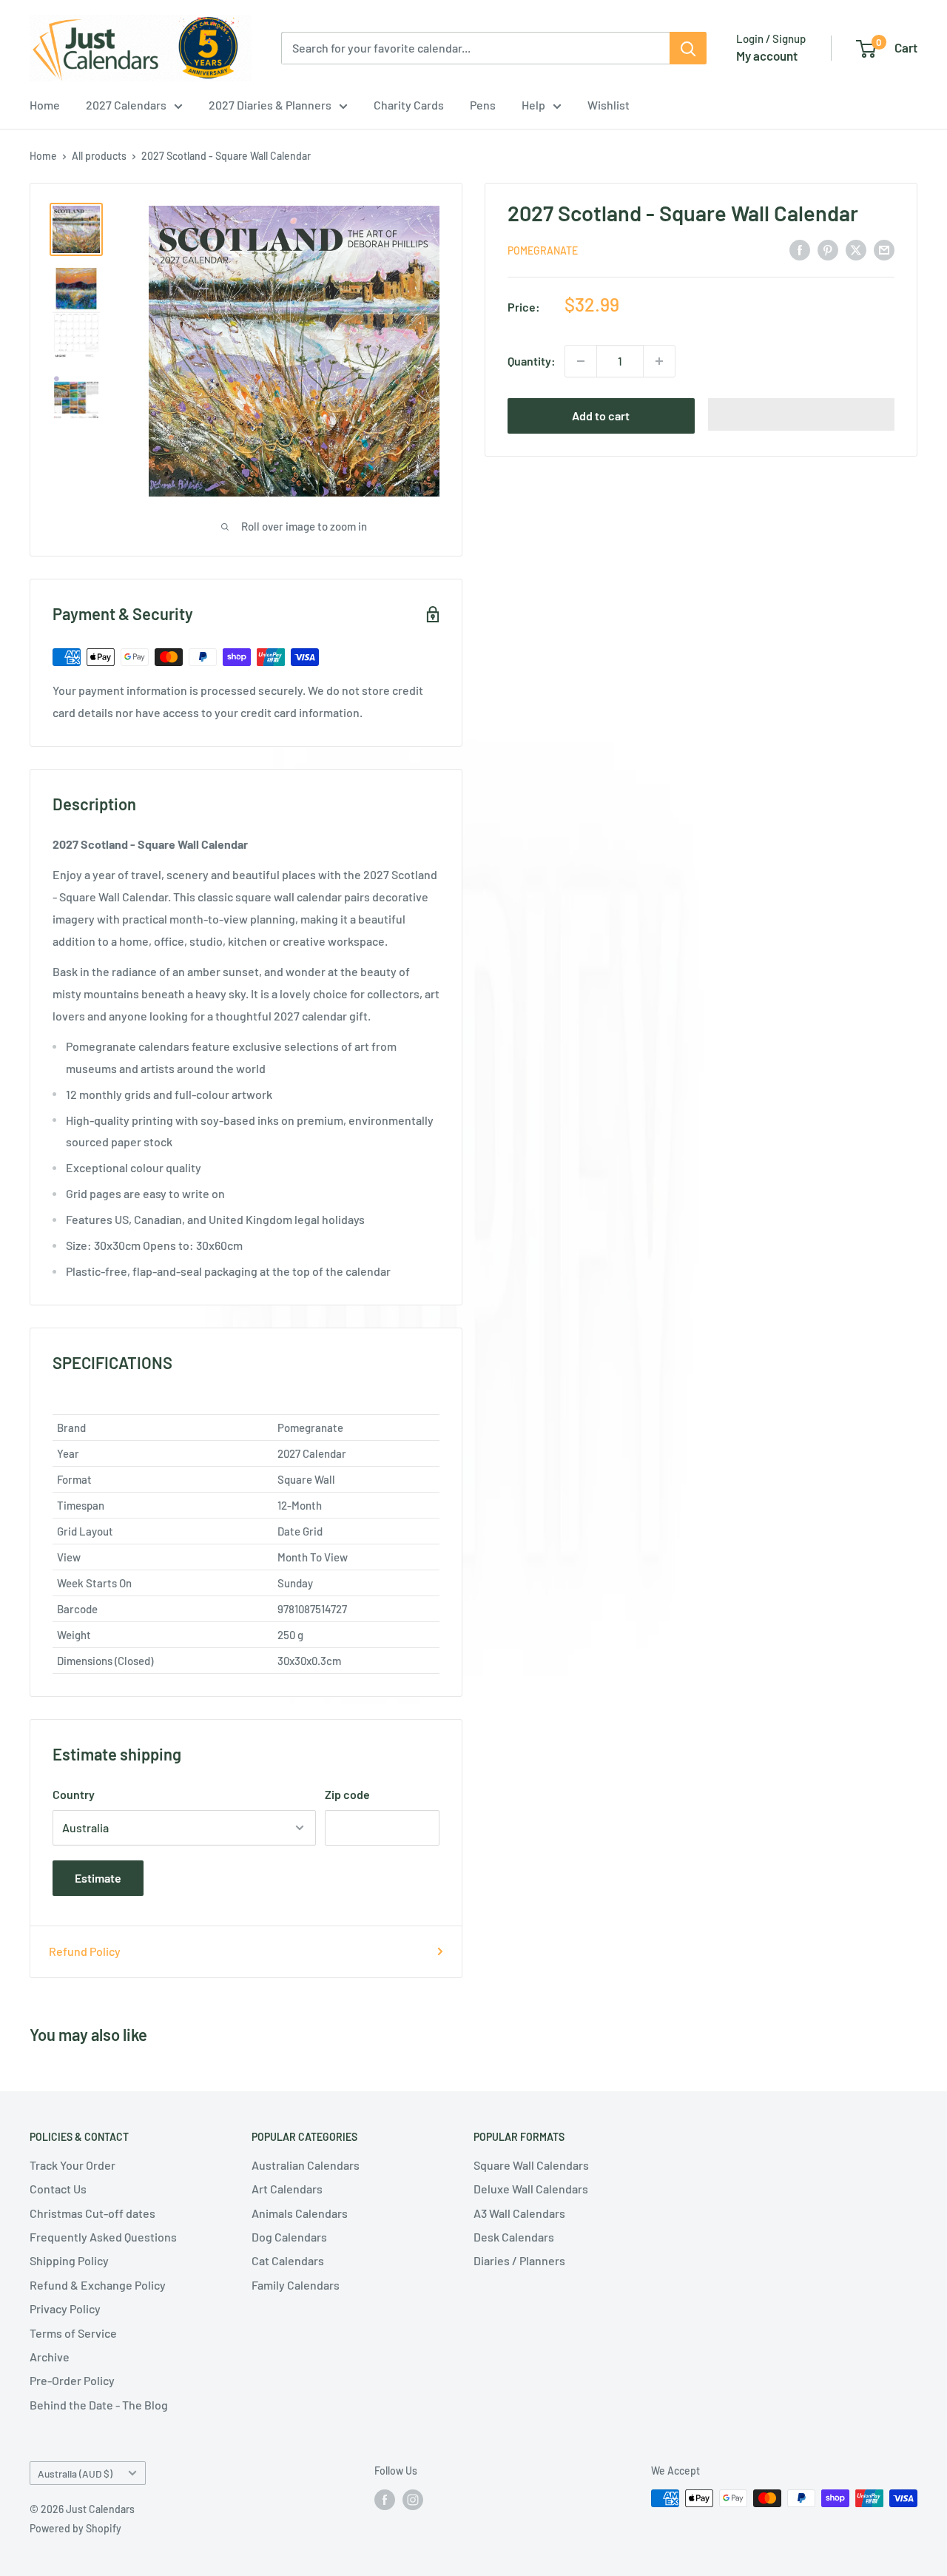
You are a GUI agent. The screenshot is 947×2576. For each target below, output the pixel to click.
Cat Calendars (288, 2260)
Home (45, 105)
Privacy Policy (65, 2308)
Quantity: (532, 361)
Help (533, 105)
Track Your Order (73, 2165)
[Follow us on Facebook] (385, 2500)
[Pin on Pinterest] (828, 249)
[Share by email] (884, 249)
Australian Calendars (306, 2165)
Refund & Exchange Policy (98, 2285)
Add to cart (601, 416)
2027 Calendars (126, 105)
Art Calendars (287, 2189)
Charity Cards (409, 105)
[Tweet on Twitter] (856, 249)
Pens (483, 105)
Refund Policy (85, 1951)
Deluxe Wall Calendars (531, 2189)
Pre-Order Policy (72, 2380)
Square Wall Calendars (531, 2165)
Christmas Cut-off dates (92, 2213)
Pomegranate (543, 250)
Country (74, 1794)
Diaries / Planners (519, 2260)
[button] (802, 414)
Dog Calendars (289, 2237)
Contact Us (58, 2189)
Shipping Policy (69, 2260)
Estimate (98, 1878)
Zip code (347, 1794)
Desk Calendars (514, 2237)
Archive (50, 2357)
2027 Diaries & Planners (270, 105)
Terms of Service (73, 2333)
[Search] (688, 48)
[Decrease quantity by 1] (581, 361)
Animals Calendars (300, 2213)
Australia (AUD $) (75, 2474)
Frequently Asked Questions (103, 2237)
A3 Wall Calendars (519, 2213)
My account (767, 56)
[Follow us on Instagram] (413, 2500)
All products (99, 156)
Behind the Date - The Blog (99, 2405)
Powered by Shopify (75, 2528)
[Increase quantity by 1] (659, 361)
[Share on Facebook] (800, 249)
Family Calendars (296, 2285)
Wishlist (609, 105)
